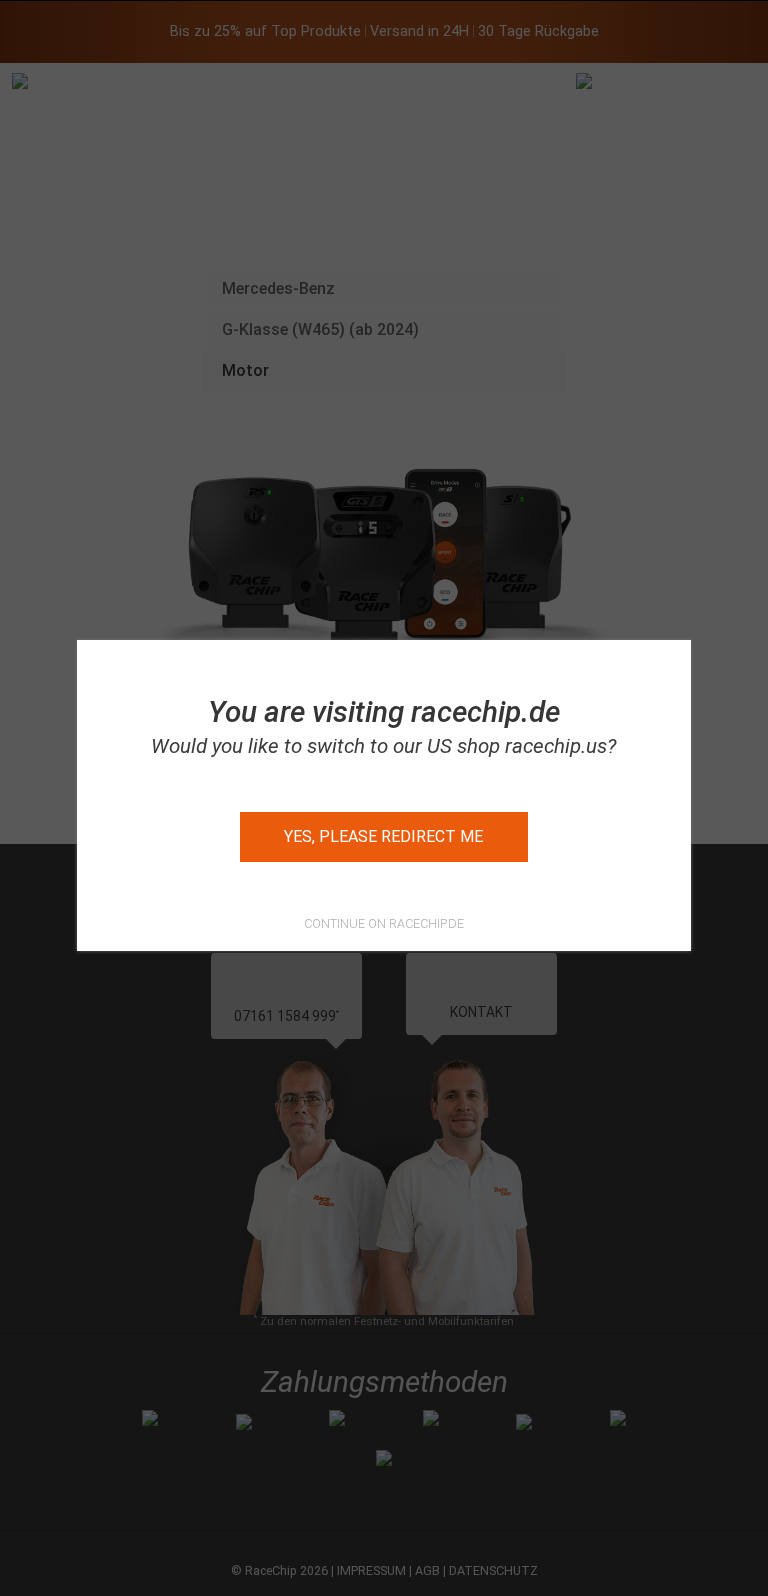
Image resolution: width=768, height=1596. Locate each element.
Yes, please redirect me (383, 836)
